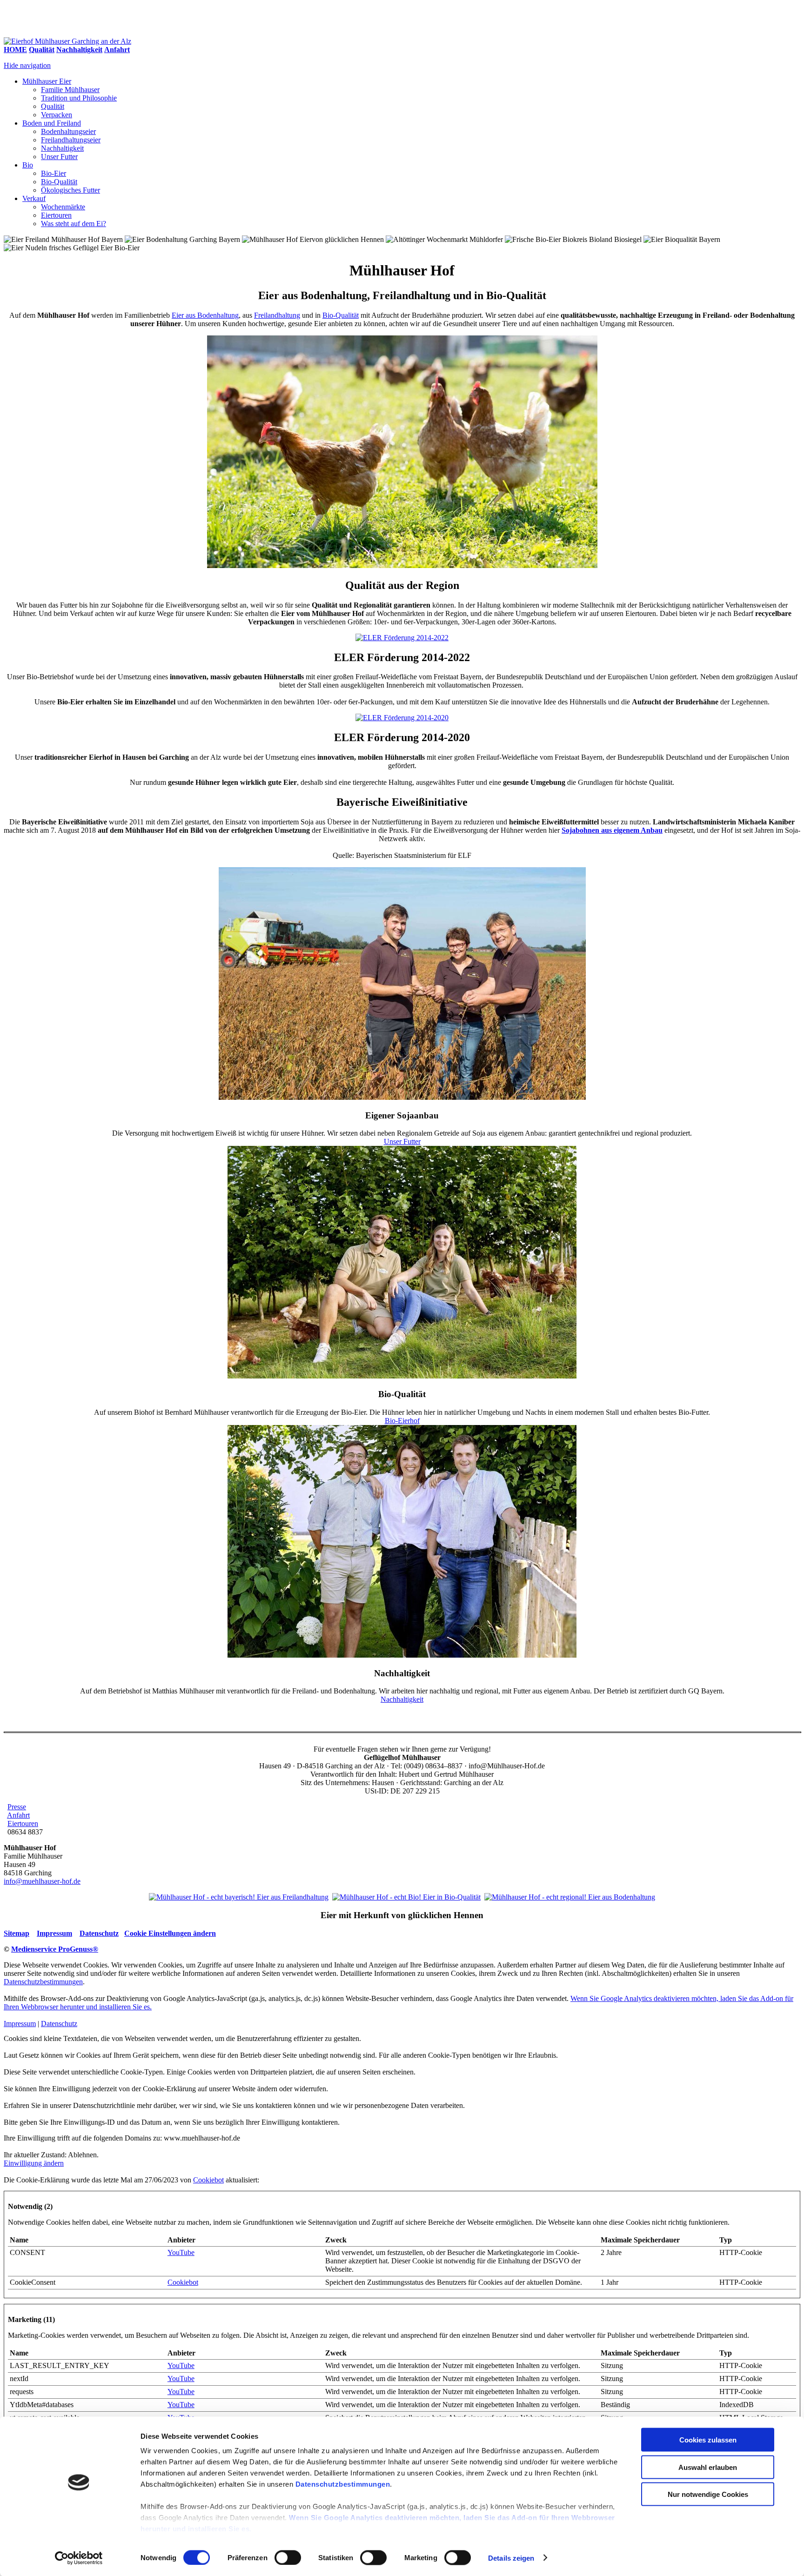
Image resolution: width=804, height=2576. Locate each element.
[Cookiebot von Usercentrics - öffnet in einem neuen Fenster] (79, 2558)
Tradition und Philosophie (79, 98)
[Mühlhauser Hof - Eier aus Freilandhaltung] (239, 1897)
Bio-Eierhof (402, 1421)
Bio (28, 165)
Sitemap (17, 1933)
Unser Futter (59, 157)
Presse (17, 1807)
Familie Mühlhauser (70, 90)
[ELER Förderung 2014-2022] (402, 638)
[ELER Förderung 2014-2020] (402, 718)
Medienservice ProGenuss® (55, 1949)
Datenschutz (99, 1933)
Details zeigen (511, 2558)
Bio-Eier (54, 173)
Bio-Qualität (59, 182)
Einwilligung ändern (34, 2163)
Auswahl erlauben (708, 2467)
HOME (15, 50)
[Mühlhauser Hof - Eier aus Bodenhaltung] (570, 1897)
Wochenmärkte (63, 207)
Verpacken (57, 115)
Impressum (54, 1933)
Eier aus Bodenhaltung (205, 315)
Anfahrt (117, 50)
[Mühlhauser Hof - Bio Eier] (406, 1897)
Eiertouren (56, 215)
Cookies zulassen (708, 2440)
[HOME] (67, 41)
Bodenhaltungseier (68, 131)
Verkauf (34, 198)
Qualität (42, 50)
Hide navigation (27, 65)
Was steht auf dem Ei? (74, 224)
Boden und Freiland (52, 123)
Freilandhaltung (277, 315)
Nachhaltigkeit (79, 50)
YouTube (181, 2252)
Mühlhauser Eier (47, 81)
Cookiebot (208, 2180)
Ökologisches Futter (70, 190)
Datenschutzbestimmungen (343, 2484)
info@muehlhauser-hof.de (42, 1881)
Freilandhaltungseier (71, 140)
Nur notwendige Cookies (708, 2494)
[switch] (288, 2557)
